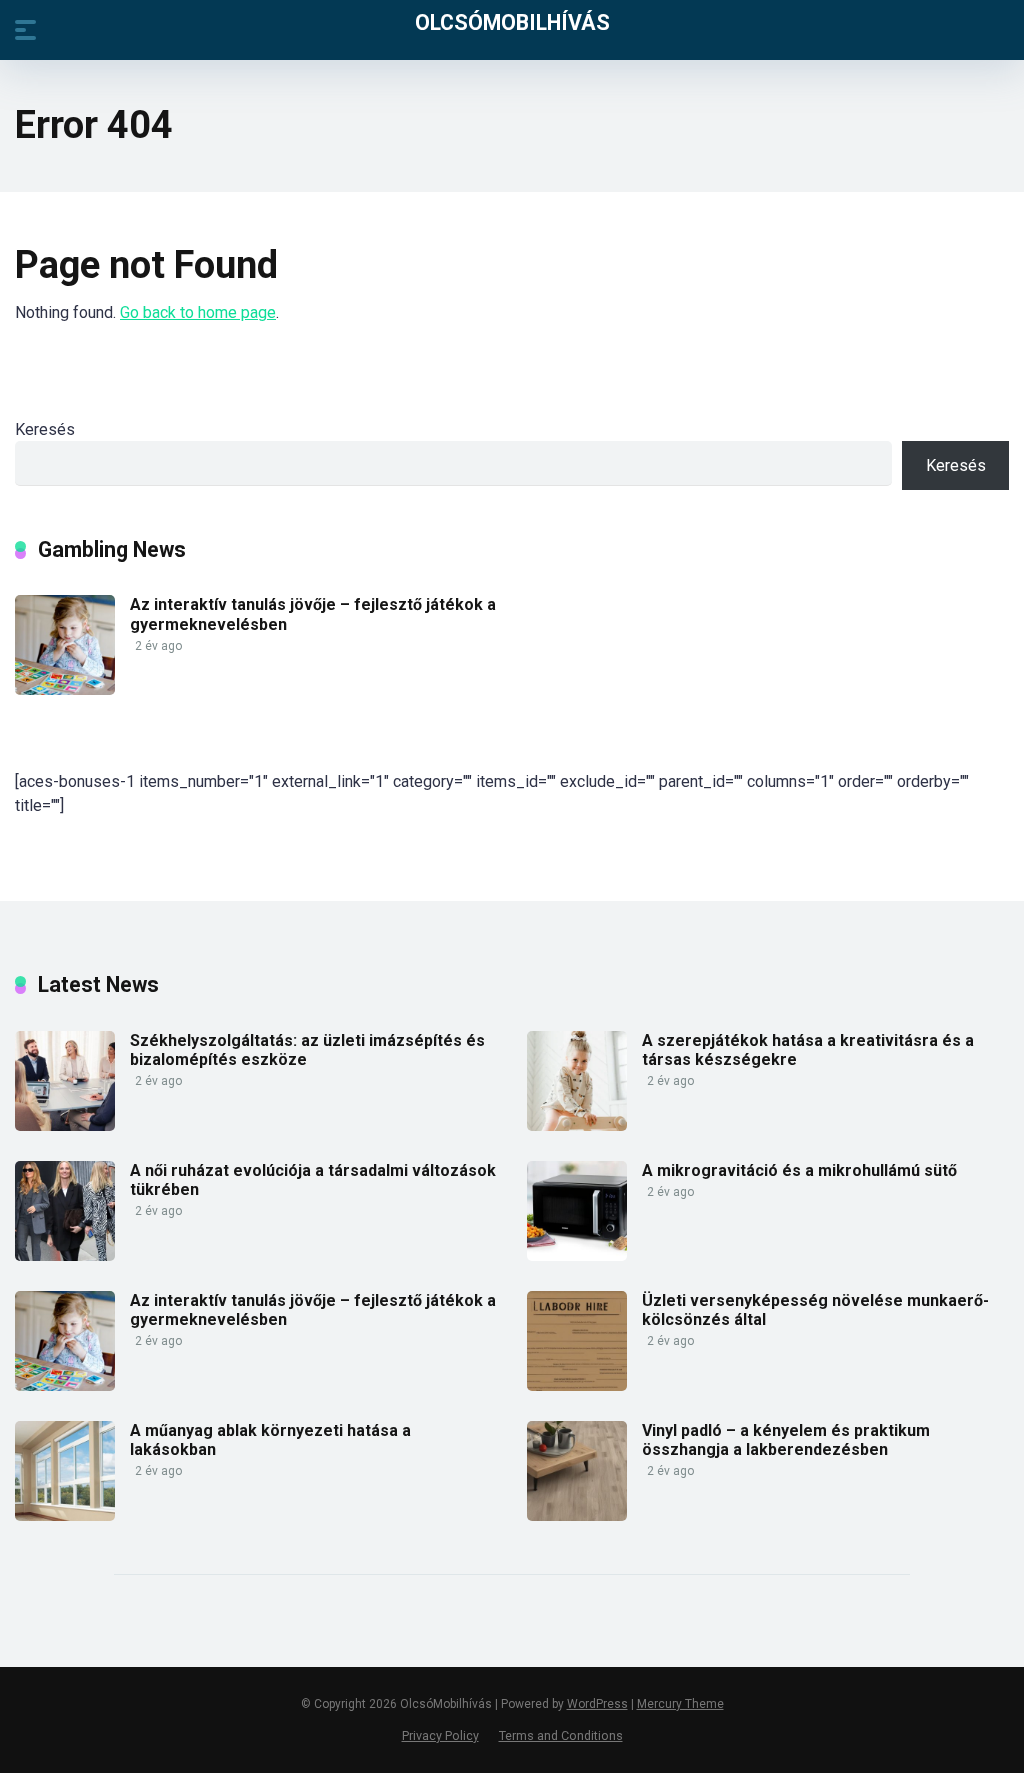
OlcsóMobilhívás (512, 21)
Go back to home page (198, 312)
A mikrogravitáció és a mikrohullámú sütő (799, 1170)
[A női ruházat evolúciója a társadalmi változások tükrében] (65, 1255)
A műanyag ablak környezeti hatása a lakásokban (270, 1440)
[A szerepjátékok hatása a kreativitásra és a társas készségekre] (577, 1125)
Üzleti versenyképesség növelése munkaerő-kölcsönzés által (815, 1310)
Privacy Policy (440, 1735)
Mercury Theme (680, 1704)
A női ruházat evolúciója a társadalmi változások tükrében (313, 1180)
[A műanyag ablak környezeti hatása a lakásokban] (65, 1515)
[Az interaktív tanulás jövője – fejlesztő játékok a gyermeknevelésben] (65, 689)
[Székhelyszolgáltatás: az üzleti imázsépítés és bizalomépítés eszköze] (65, 1125)
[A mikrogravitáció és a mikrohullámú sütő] (577, 1255)
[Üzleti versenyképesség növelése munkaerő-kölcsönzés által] (577, 1385)
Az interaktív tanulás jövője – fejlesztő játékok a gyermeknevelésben (313, 1310)
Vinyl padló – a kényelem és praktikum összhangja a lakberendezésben (786, 1440)
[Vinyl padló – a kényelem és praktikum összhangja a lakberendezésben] (577, 1515)
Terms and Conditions (561, 1735)
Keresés (45, 429)
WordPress (597, 1704)
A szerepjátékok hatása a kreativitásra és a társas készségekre (808, 1050)
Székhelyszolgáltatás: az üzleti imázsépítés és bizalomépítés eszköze (307, 1050)
